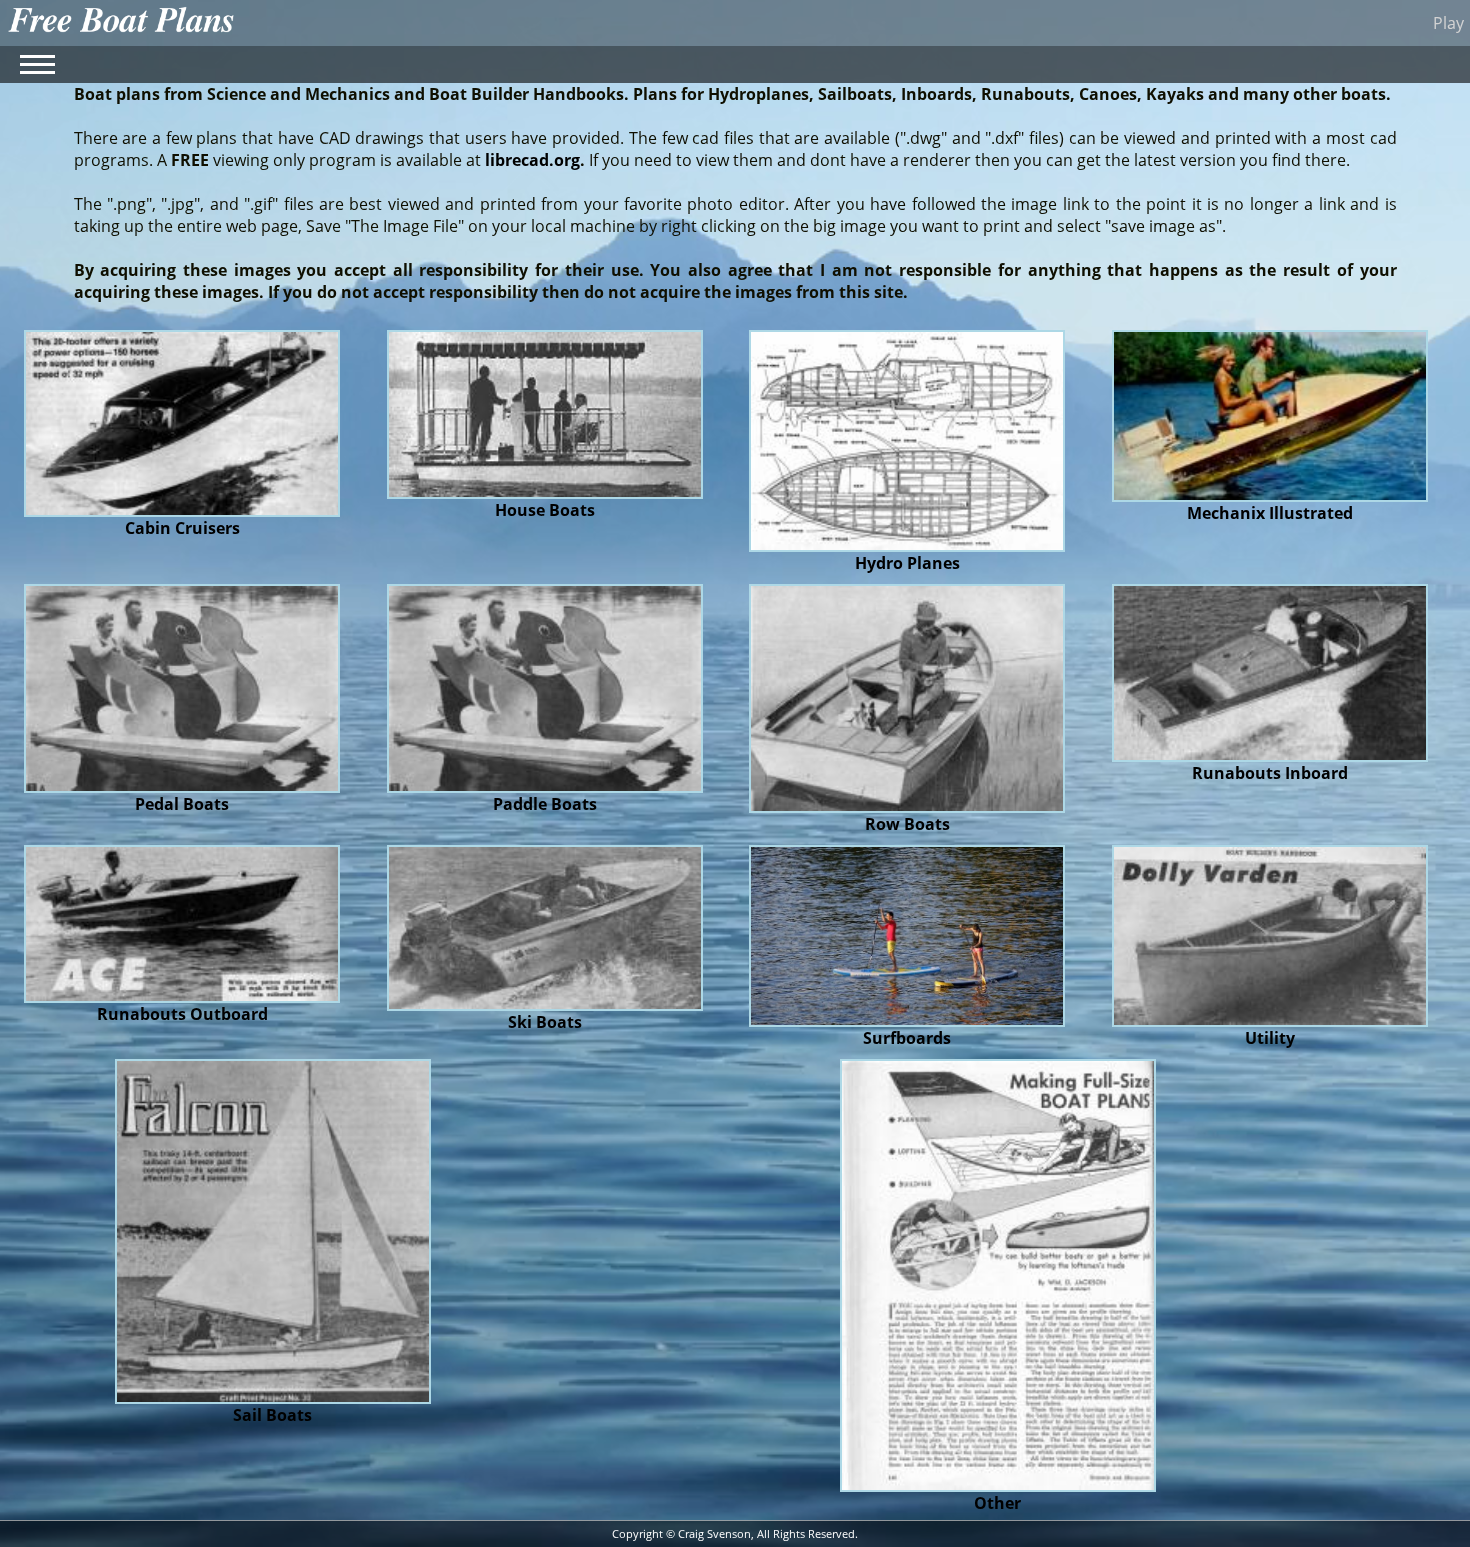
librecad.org (532, 160)
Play (1448, 23)
